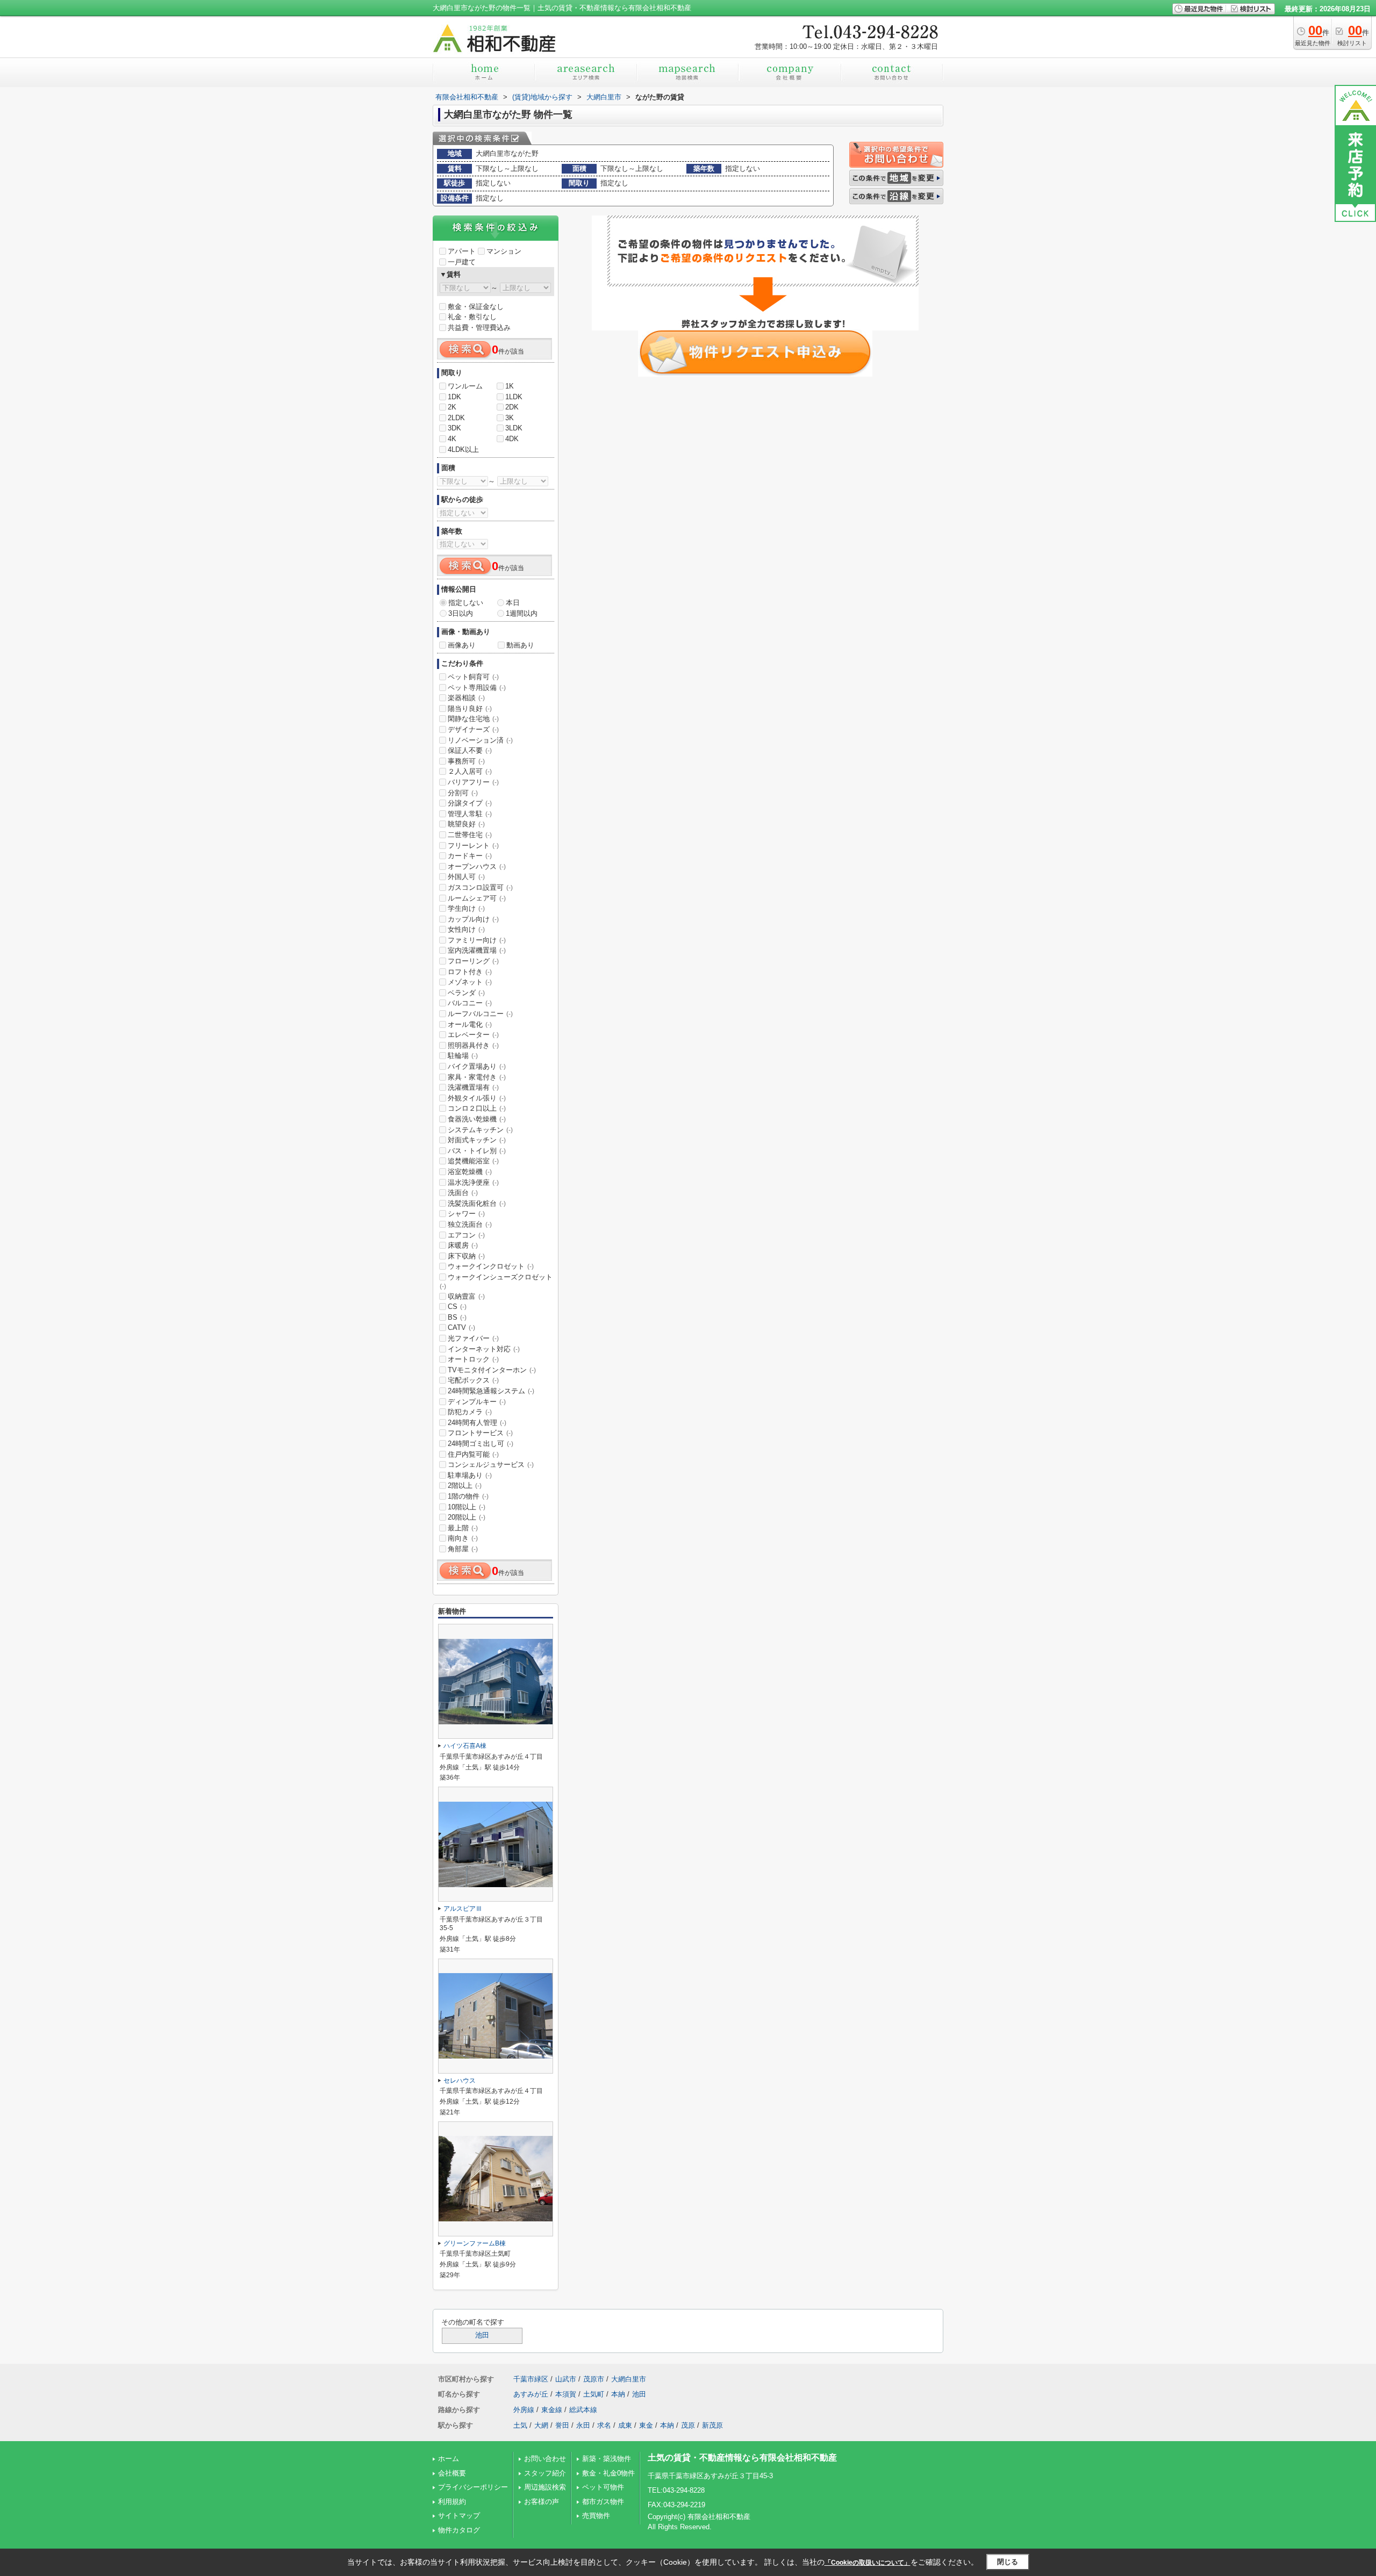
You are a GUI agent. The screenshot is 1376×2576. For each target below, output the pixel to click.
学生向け (466, 908)
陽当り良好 (470, 708)
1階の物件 (468, 1496)
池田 (482, 2335)
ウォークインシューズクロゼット (496, 1282)
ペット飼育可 (473, 677)
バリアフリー (473, 782)
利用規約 (452, 2502)
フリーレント (473, 846)
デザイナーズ (473, 729)
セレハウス (460, 2081)
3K (510, 418)
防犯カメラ (470, 1412)
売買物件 (596, 2516)
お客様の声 (542, 2502)
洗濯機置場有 (473, 1087)
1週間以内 (522, 613)
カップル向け (473, 919)
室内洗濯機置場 (477, 950)
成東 (625, 2425)
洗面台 (463, 1193)
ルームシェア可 (477, 898)
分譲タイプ (470, 803)
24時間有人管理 (477, 1423)
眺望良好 (466, 824)
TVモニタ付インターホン (492, 1370)
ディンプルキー (477, 1402)
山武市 (566, 2379)
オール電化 (470, 1024)
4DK (512, 439)
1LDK (514, 397)
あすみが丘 (531, 2394)
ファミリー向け (477, 940)
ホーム (449, 2459)
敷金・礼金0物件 (608, 2473)
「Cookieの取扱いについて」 (868, 2563)
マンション (504, 251)
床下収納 (466, 1256)
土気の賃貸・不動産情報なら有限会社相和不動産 (742, 2458)
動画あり (520, 645)
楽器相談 (466, 698)
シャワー (466, 1214)
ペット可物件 (603, 2487)
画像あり (462, 645)
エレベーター (473, 1035)
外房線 (524, 2410)
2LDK (456, 418)
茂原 (688, 2425)
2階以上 (465, 1485)
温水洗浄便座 (473, 1182)
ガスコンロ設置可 (480, 887)
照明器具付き (473, 1045)
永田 (583, 2425)
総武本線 (583, 2410)
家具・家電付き (477, 1077)
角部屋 (463, 1549)
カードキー (470, 856)
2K (452, 407)
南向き (463, 1538)
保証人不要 (470, 750)
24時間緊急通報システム (491, 1391)
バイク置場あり (477, 1066)
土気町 (594, 2394)
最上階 (463, 1528)
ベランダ (466, 993)
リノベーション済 (480, 740)
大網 (541, 2425)
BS (457, 1317)
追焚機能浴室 (473, 1161)
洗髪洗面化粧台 (477, 1203)
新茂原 (712, 2425)
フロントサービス (480, 1433)
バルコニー (470, 1003)
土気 (520, 2425)
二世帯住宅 (470, 835)
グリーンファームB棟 (475, 2243)
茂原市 (594, 2379)
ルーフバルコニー (480, 1014)
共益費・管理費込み (479, 328)
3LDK (514, 428)
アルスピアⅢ (463, 1909)
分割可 (463, 793)
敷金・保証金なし (476, 307)
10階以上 (467, 1507)
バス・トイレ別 (477, 1151)
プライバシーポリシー (473, 2487)
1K (510, 386)
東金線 (552, 2410)
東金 (646, 2425)
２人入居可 (470, 771)
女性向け (466, 929)
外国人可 (466, 877)
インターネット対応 (484, 1349)
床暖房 (463, 1245)
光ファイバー (473, 1338)
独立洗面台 (470, 1224)
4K (452, 439)
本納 (618, 2394)
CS (457, 1307)
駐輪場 (463, 1056)
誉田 (562, 2425)
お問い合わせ (545, 2459)
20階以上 (467, 1517)
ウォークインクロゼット (491, 1266)
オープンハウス (477, 866)
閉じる (1008, 2562)
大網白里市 (629, 2379)
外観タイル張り (477, 1098)
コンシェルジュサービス (491, 1465)
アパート (462, 251)
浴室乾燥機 (470, 1172)
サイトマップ (459, 2516)
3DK (454, 428)
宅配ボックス (473, 1380)
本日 (513, 603)
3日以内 (461, 613)
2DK (512, 407)
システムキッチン (480, 1130)
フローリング (473, 961)
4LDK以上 (463, 449)
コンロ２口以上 (477, 1108)
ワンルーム (465, 386)
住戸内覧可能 (473, 1454)
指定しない (466, 603)
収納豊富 (466, 1296)
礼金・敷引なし (472, 317)
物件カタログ (459, 2530)
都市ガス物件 (603, 2502)
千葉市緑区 (531, 2379)
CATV (461, 1327)
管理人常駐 (470, 814)
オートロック (473, 1359)
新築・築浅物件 (607, 2459)
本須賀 (566, 2394)
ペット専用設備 (477, 688)
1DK (454, 397)
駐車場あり (470, 1475)
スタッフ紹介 (545, 2473)
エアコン (466, 1235)
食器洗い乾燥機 (477, 1119)
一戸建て (462, 262)
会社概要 (452, 2473)
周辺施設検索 (545, 2487)
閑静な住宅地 (473, 719)
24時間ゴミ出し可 (481, 1444)
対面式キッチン (477, 1140)
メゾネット (470, 982)
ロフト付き (470, 972)
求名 (604, 2425)
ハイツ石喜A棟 (465, 1746)
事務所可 (466, 761)
